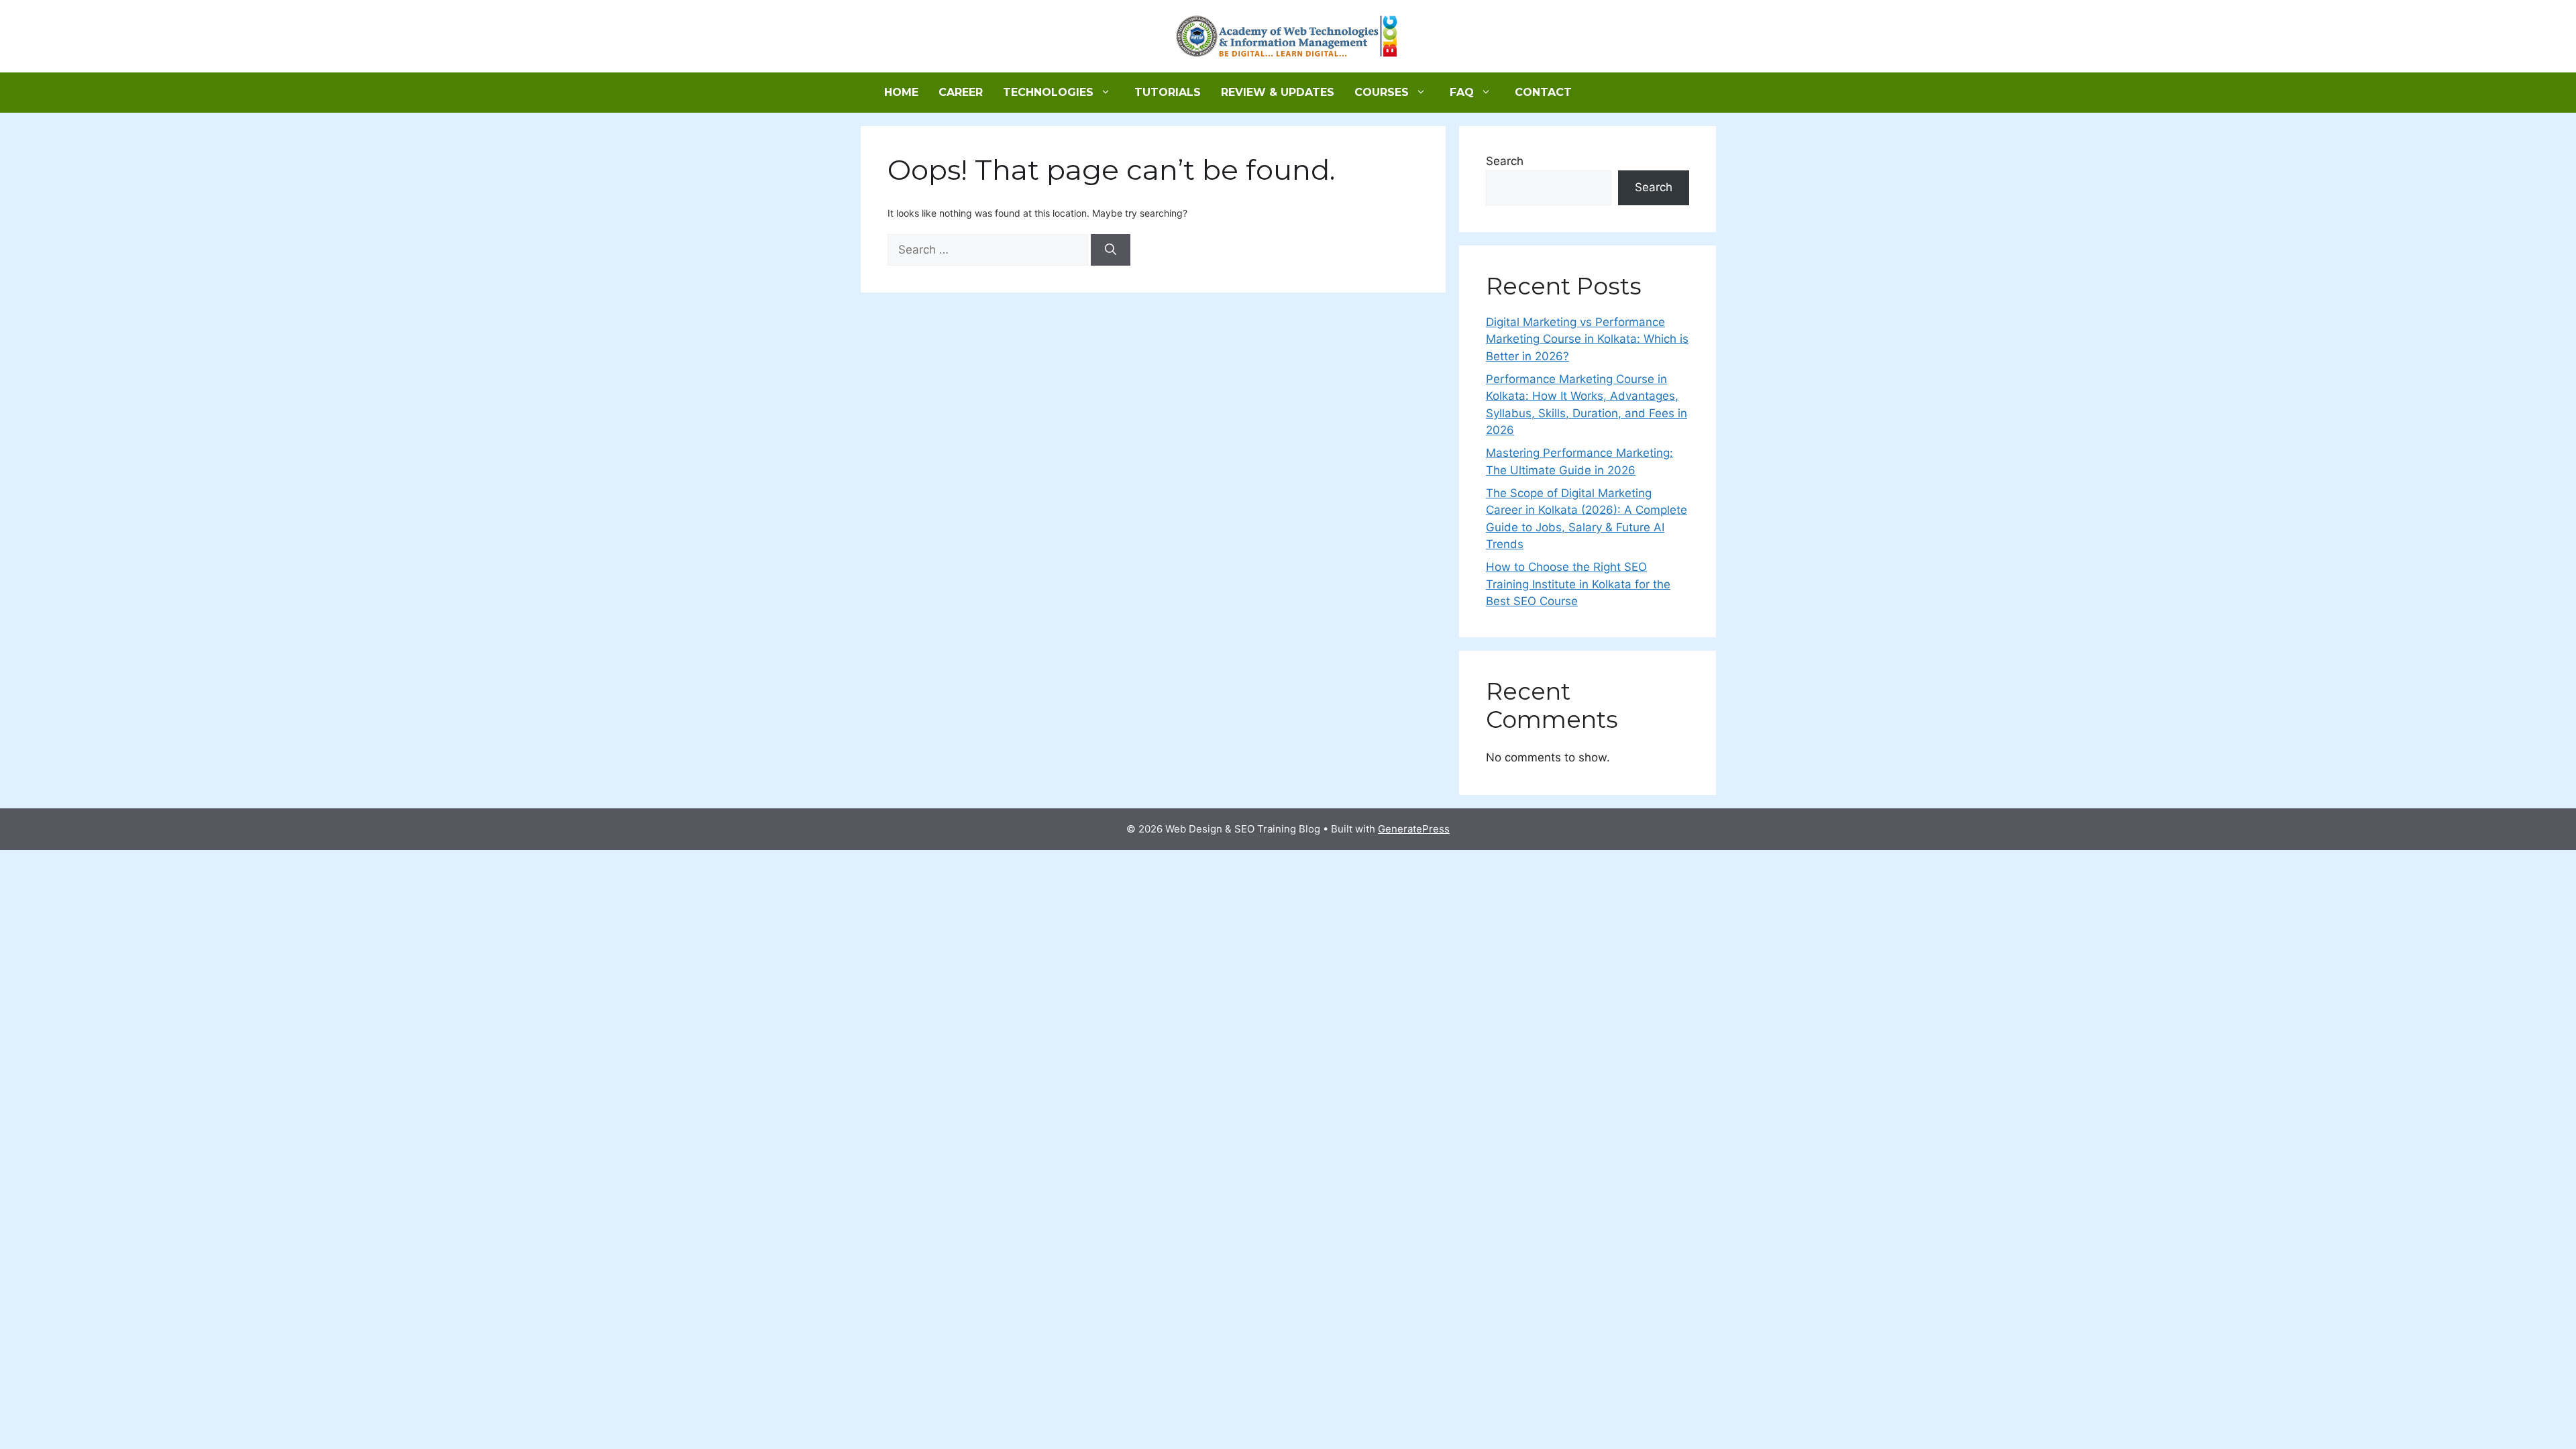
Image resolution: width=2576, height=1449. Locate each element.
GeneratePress (1414, 829)
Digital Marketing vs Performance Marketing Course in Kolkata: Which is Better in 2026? (1587, 339)
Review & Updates (1278, 92)
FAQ (1462, 92)
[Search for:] (989, 250)
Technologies (1048, 92)
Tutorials (1168, 92)
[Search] (1111, 250)
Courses (1382, 92)
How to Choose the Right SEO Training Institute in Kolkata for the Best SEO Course (1578, 584)
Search (1505, 161)
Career (961, 92)
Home (901, 92)
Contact (1543, 92)
